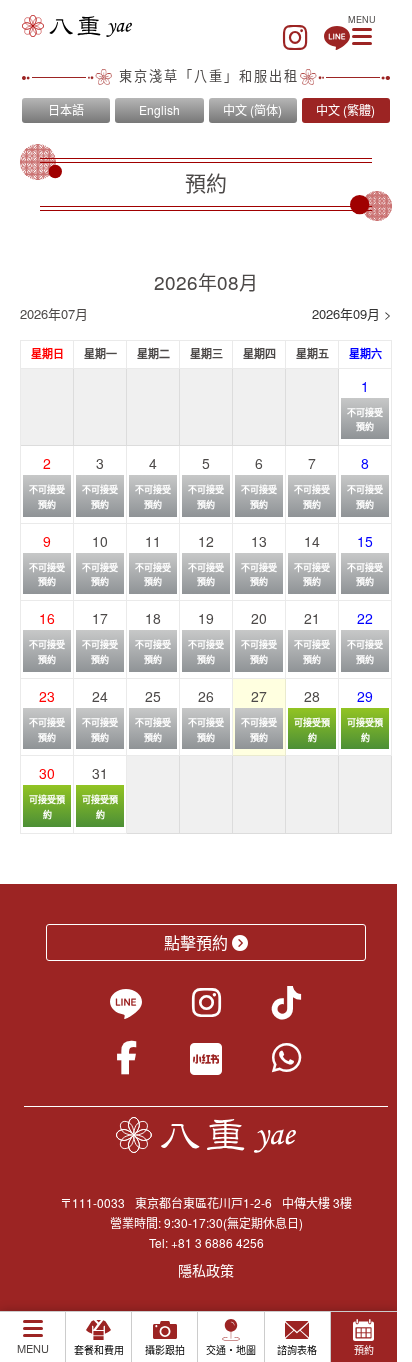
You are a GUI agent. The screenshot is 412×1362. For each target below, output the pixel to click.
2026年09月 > (352, 313)
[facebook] (126, 1064)
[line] (337, 38)
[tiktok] (286, 1009)
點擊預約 (196, 942)
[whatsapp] (286, 1064)
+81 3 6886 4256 (217, 1242)
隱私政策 (206, 1270)
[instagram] (295, 38)
